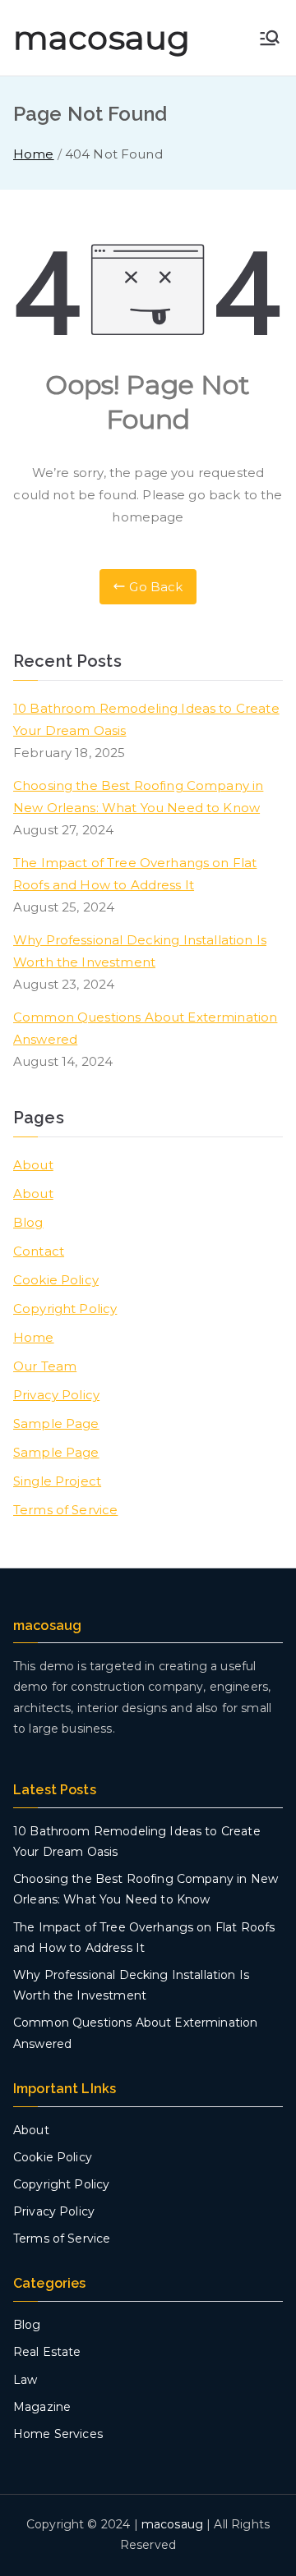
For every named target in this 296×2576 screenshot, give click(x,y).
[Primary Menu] (270, 38)
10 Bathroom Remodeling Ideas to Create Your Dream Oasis (146, 719)
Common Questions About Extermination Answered (145, 1028)
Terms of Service (65, 1510)
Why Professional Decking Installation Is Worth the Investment (140, 951)
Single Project (57, 1481)
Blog (28, 1222)
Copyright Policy (65, 1309)
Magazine (42, 2407)
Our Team (45, 1366)
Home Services (58, 2434)
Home (34, 1337)
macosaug (102, 37)
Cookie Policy (56, 1280)
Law (25, 2380)
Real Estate (47, 2352)
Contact (39, 1251)
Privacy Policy (56, 1395)
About (33, 1165)
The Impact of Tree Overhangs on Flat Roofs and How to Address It (135, 874)
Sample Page (56, 1423)
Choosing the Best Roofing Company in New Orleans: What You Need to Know (138, 797)
